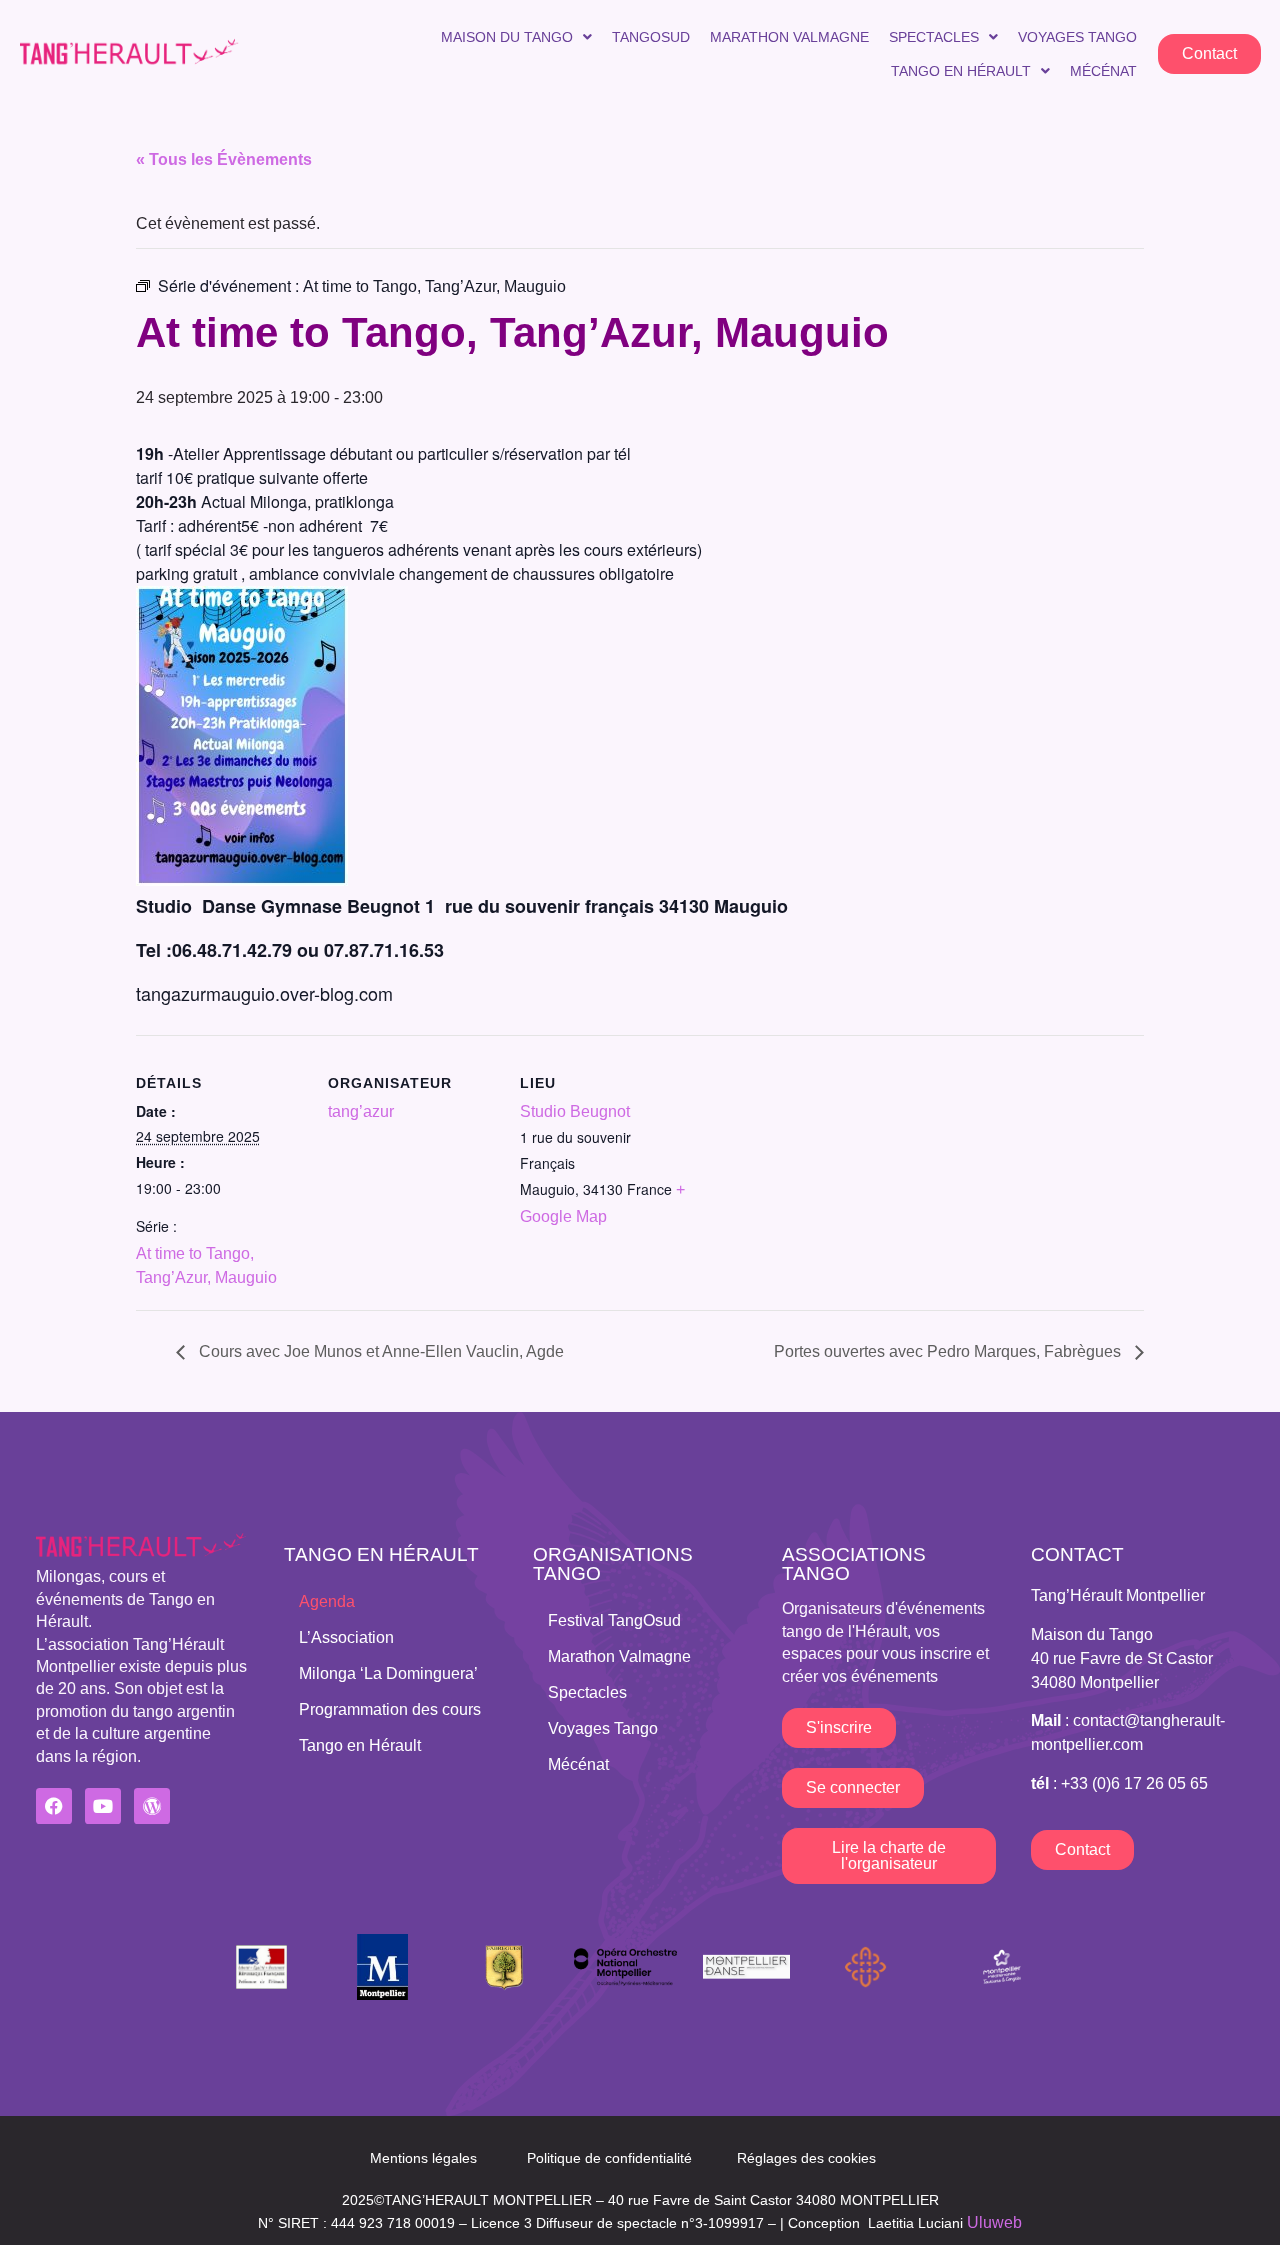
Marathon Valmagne (789, 37)
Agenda (327, 1601)
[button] (516, 37)
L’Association (346, 1637)
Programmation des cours (390, 1709)
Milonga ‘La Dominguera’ (388, 1673)
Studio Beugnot (575, 1111)
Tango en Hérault (961, 71)
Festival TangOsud (614, 1620)
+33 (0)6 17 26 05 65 (1134, 1783)
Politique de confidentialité (609, 2158)
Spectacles (934, 37)
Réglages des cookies (806, 2158)
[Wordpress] (152, 1806)
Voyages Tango (1077, 37)
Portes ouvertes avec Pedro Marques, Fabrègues (949, 1351)
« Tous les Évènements (224, 159)
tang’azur (361, 1111)
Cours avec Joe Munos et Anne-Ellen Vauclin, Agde (379, 1351)
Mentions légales (423, 2158)
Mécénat (1103, 71)
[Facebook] (54, 1806)
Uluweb (994, 2222)
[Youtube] (103, 1806)
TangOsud (651, 37)
